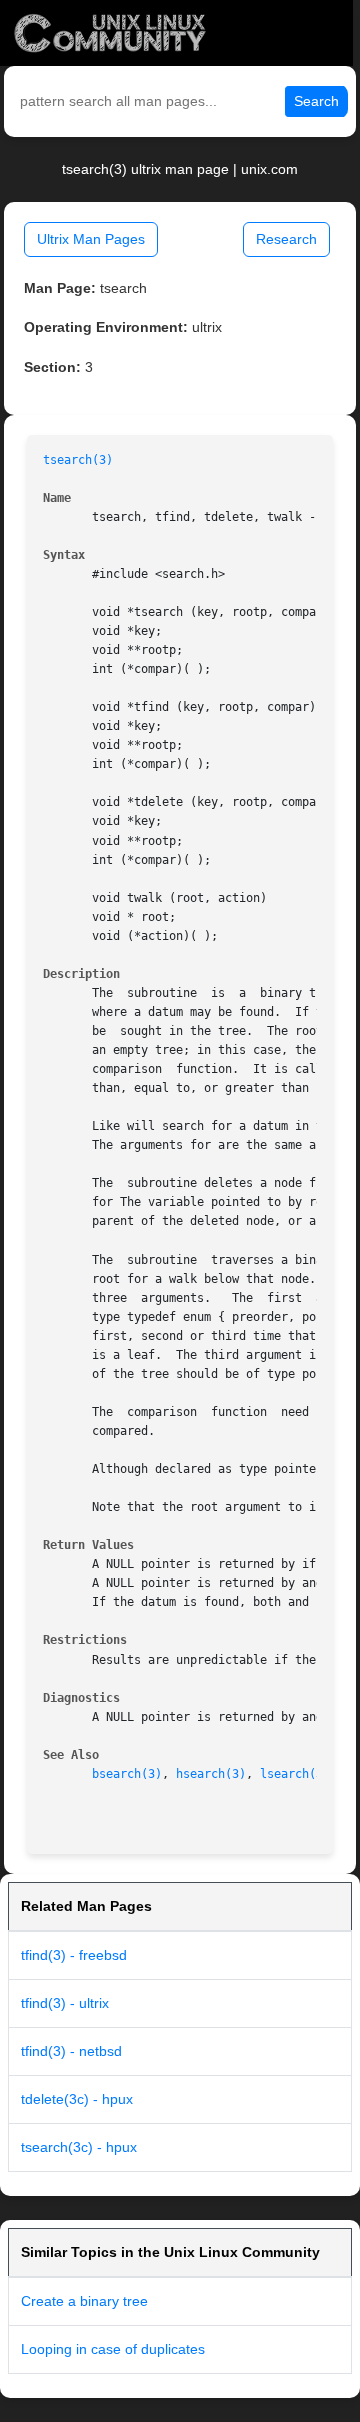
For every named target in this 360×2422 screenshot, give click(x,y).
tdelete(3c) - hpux (77, 2099)
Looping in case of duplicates (113, 2349)
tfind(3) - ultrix (65, 2003)
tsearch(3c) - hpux (79, 2147)
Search (316, 101)
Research (286, 239)
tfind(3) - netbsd (71, 2051)
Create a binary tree (84, 2301)
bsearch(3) (127, 1774)
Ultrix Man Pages (91, 239)
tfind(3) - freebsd (74, 1955)
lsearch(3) (295, 1774)
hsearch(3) (211, 1774)
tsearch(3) (78, 460)
